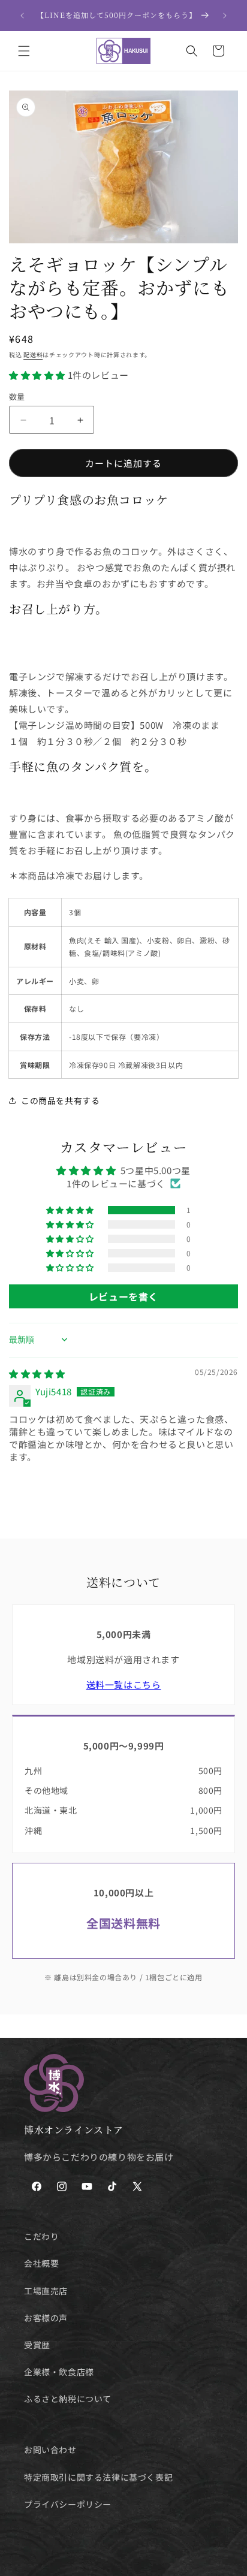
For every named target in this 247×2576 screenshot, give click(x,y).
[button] (24, 51)
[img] (37, 1373)
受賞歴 (37, 2345)
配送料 (33, 355)
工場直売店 (46, 2291)
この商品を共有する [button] (60, 1100)
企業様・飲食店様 (59, 2372)
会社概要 (41, 2263)
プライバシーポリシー (68, 2504)
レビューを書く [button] (123, 1296)
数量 (17, 396)
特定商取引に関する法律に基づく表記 (98, 2477)
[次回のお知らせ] (225, 16)
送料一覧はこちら (124, 1684)
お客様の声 (46, 2318)
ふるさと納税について (68, 2399)
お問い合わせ (50, 2450)
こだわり (41, 2236)
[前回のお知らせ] (22, 16)
